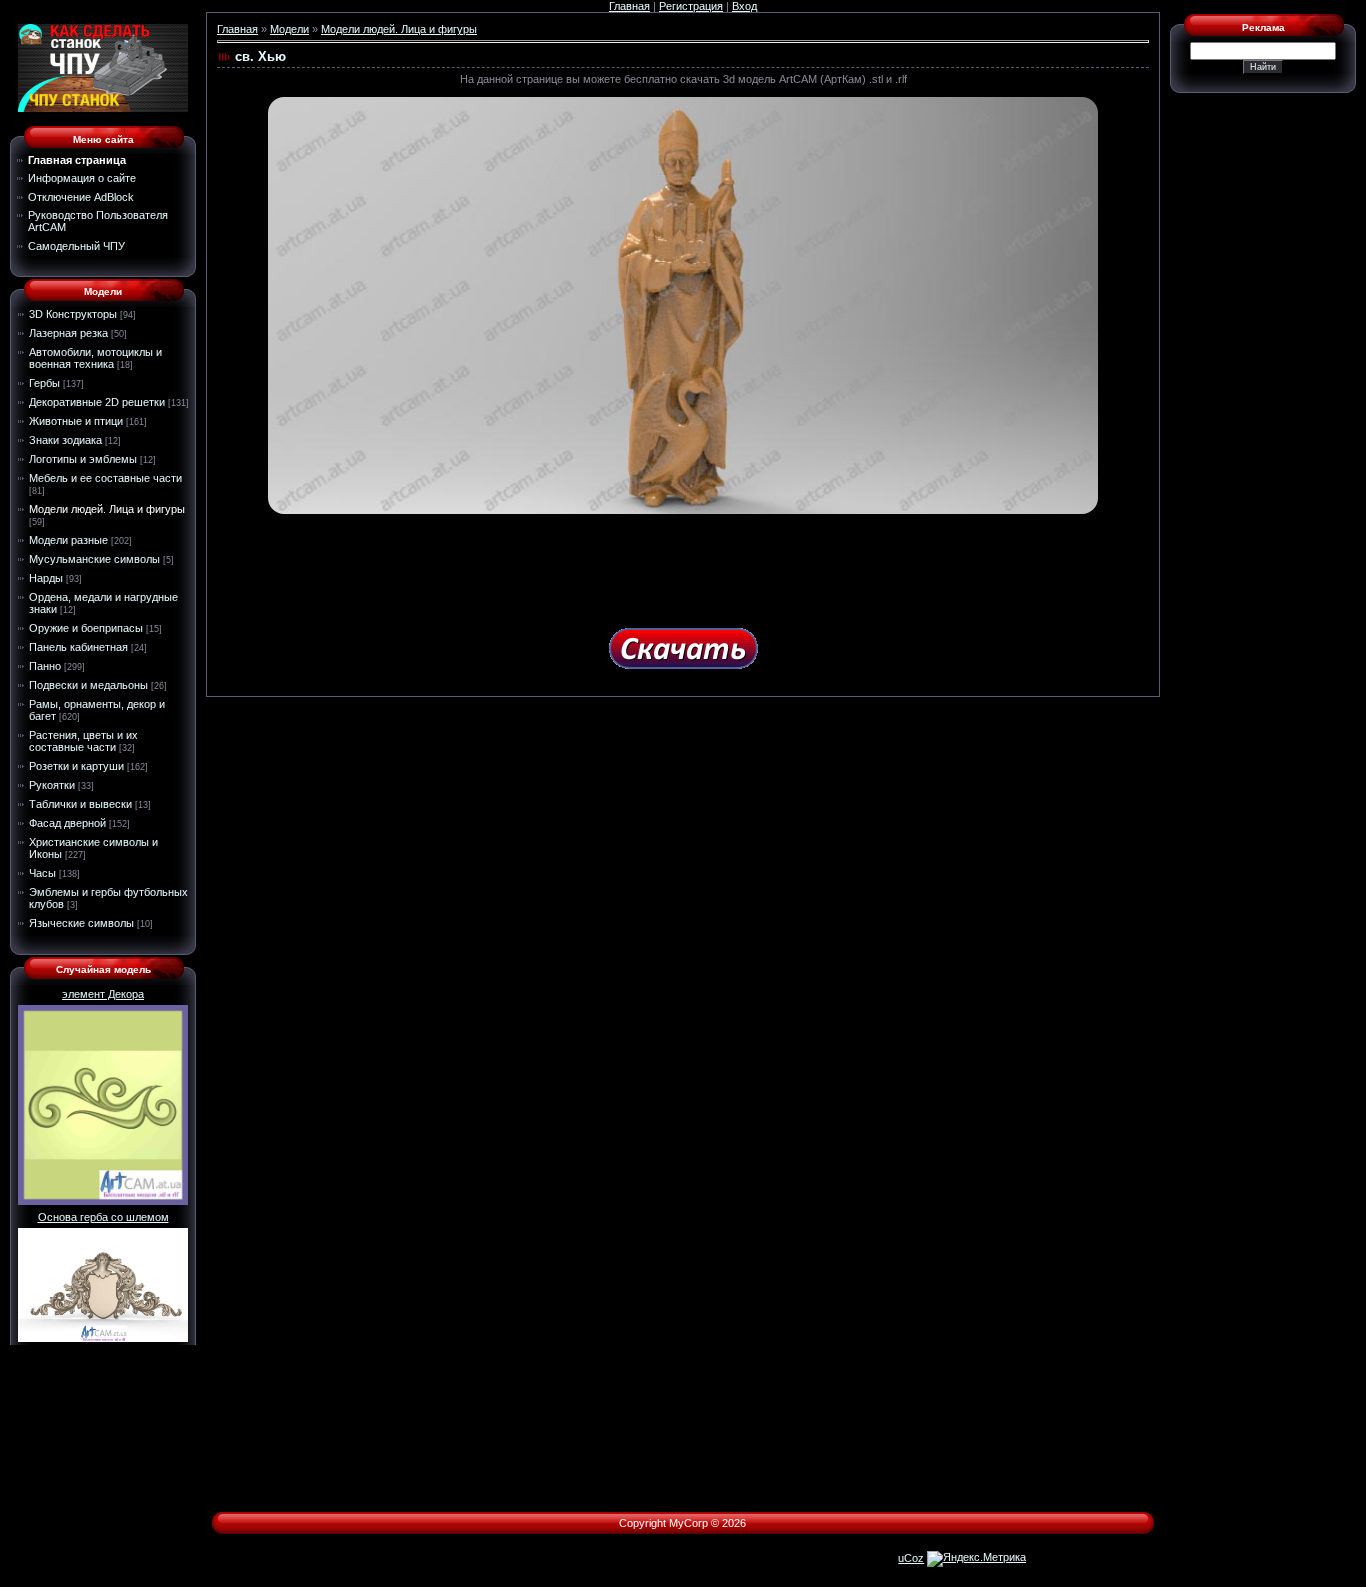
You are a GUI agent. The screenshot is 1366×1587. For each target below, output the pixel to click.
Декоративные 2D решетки (97, 402)
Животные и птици (76, 421)
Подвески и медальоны (88, 685)
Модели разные (68, 540)
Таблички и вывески (80, 804)
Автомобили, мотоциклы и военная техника (95, 358)
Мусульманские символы (94, 559)
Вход (744, 6)
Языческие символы (81, 923)
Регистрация (691, 6)
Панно (45, 666)
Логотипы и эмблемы (83, 459)
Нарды (46, 578)
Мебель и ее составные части (105, 478)
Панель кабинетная (78, 647)
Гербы (44, 383)
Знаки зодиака (65, 440)
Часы (42, 873)
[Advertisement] (683, 564)
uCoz (911, 1558)
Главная (629, 6)
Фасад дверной (67, 823)
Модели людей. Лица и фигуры (107, 509)
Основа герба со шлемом (103, 1217)
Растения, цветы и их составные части (83, 741)
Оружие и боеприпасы (86, 628)
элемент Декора (103, 994)
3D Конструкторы (73, 314)
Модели (289, 29)
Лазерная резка (68, 333)
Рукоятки (52, 785)
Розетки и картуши (76, 766)
